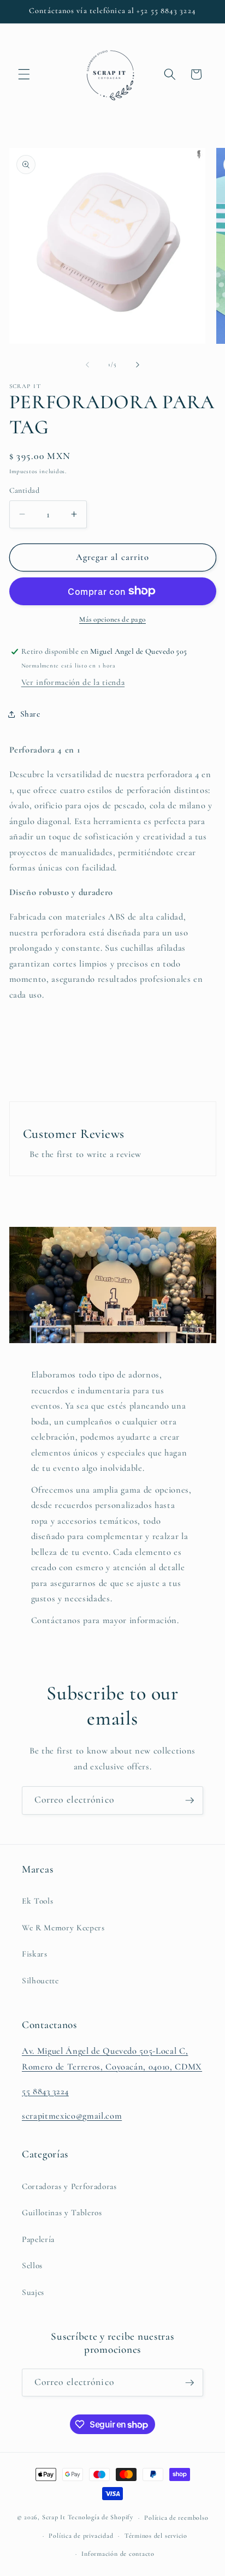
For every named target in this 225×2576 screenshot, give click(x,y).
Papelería (38, 2239)
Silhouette (40, 1981)
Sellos (32, 2265)
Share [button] (30, 714)
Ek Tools (37, 1901)
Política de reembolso (176, 2518)
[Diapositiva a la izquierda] (87, 365)
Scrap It (54, 2518)
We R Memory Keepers (63, 1928)
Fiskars (35, 1954)
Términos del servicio (156, 2536)
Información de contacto (118, 2554)
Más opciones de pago (112, 619)
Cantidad (25, 490)
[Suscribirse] (190, 1800)
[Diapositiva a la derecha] (138, 365)
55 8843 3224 (45, 2091)
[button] (24, 74)
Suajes (33, 2292)
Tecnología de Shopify (100, 2518)
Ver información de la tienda (73, 682)
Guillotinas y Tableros (62, 2213)
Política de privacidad (81, 2536)
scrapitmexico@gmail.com (72, 2116)
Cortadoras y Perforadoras (69, 2186)
